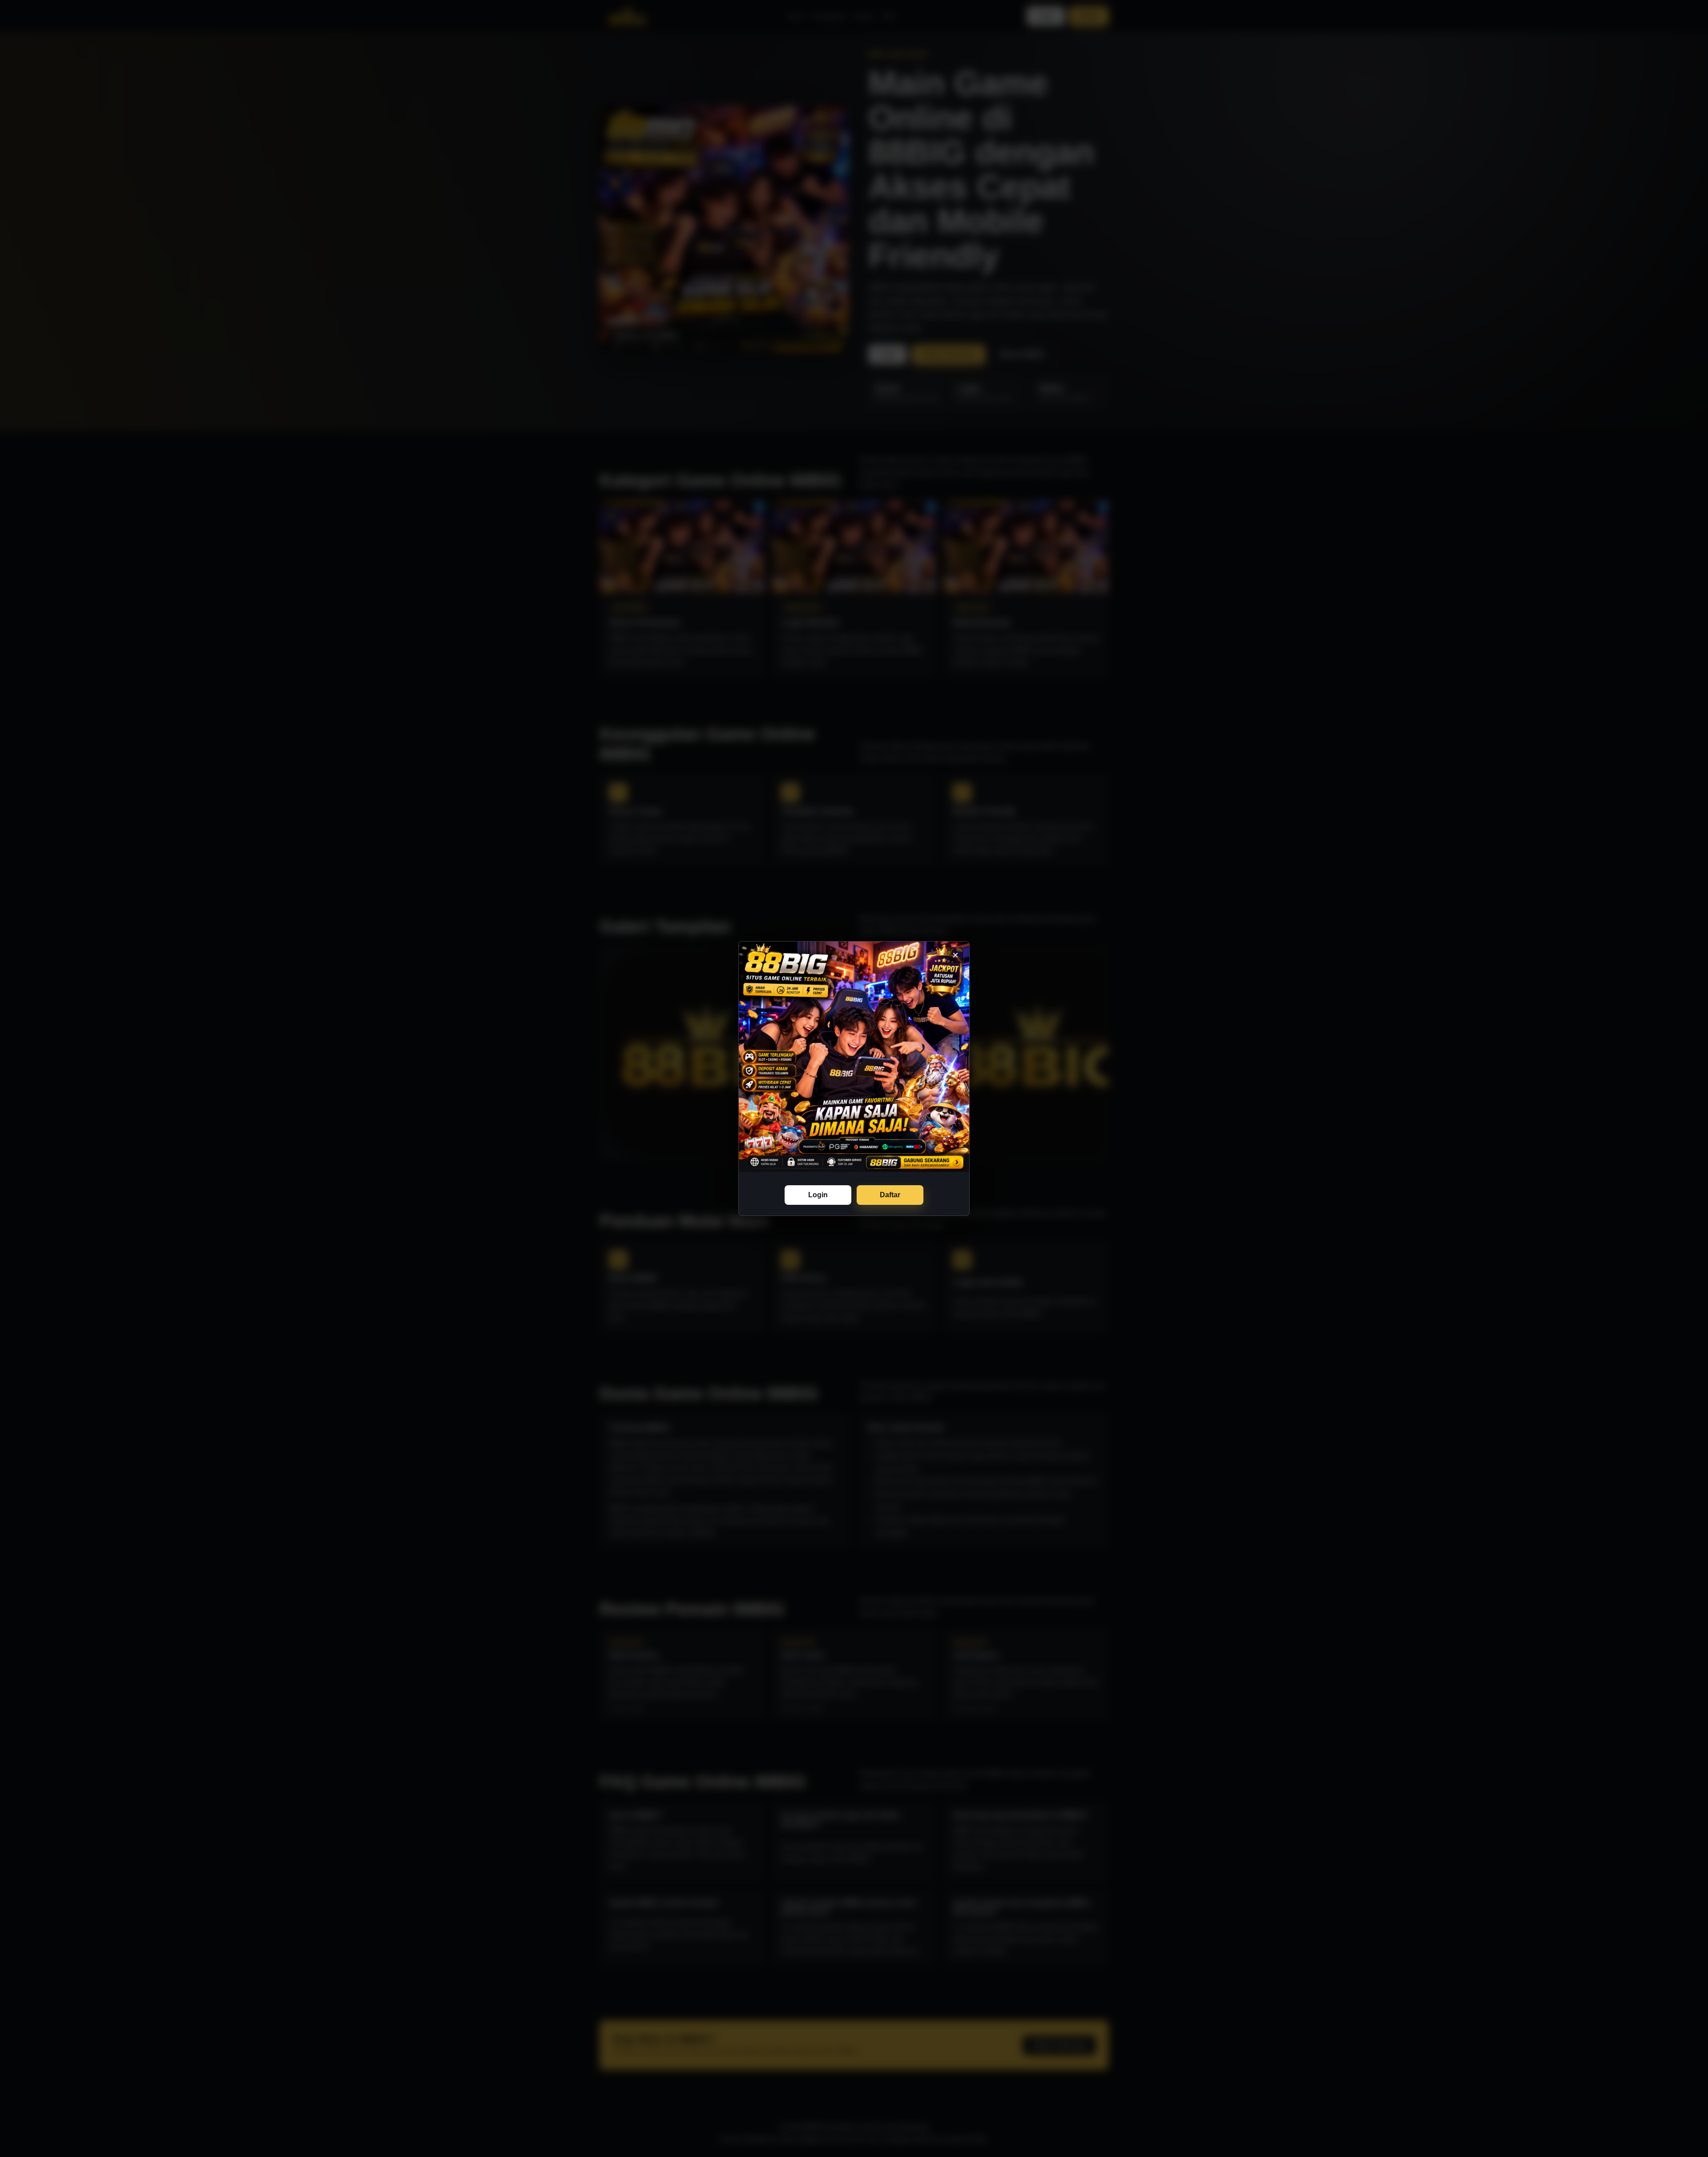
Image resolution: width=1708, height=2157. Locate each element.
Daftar (890, 1195)
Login (818, 1195)
